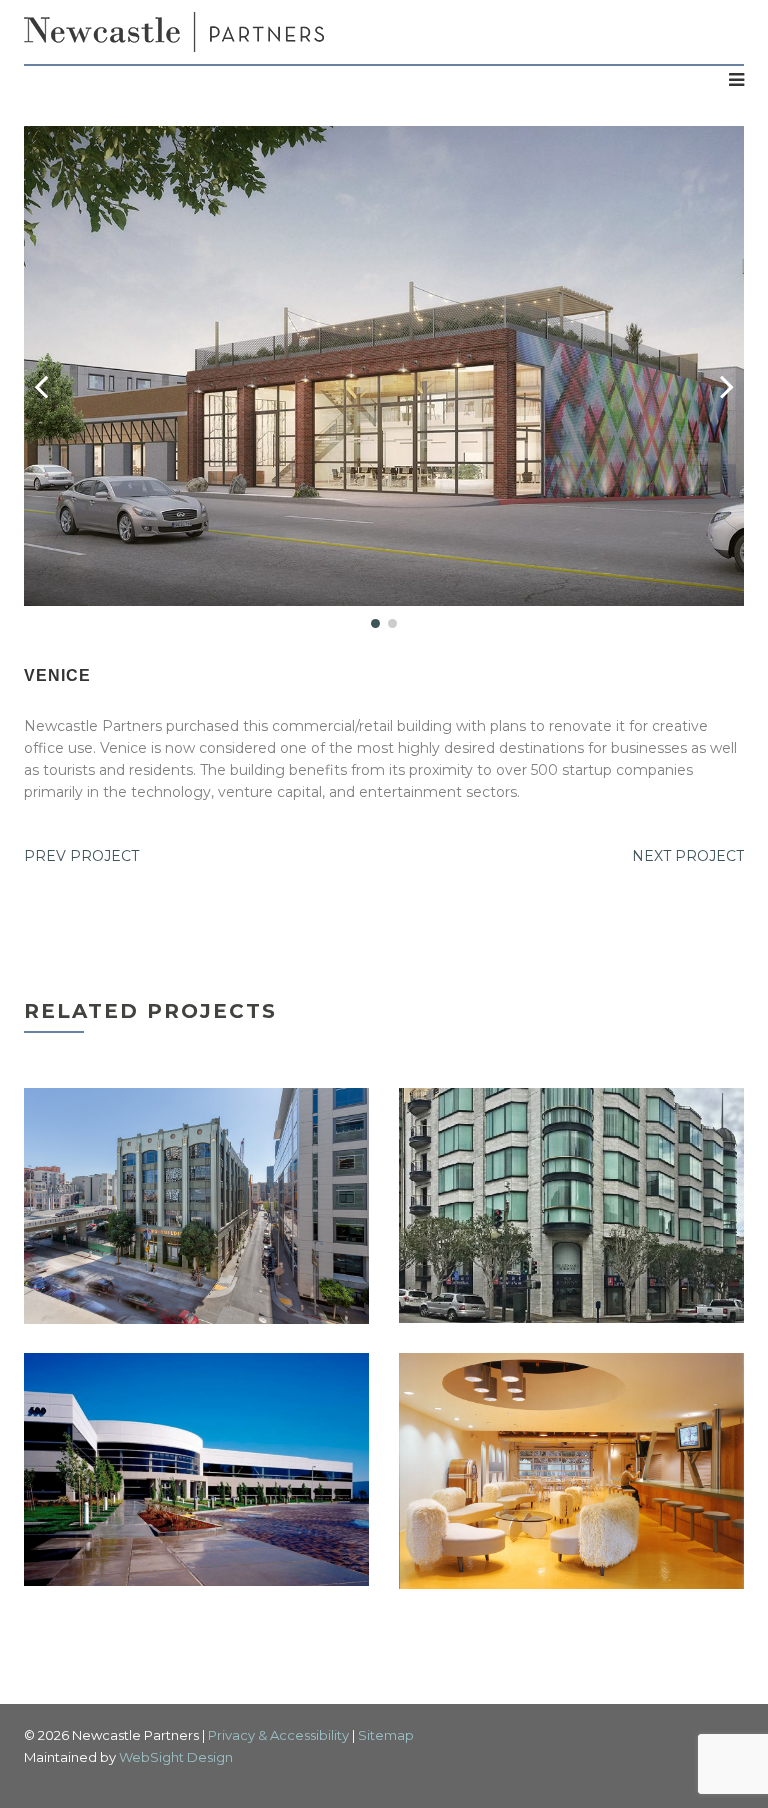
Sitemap (386, 1735)
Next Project (688, 856)
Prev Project (81, 856)
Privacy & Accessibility (278, 1735)
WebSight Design (176, 1757)
